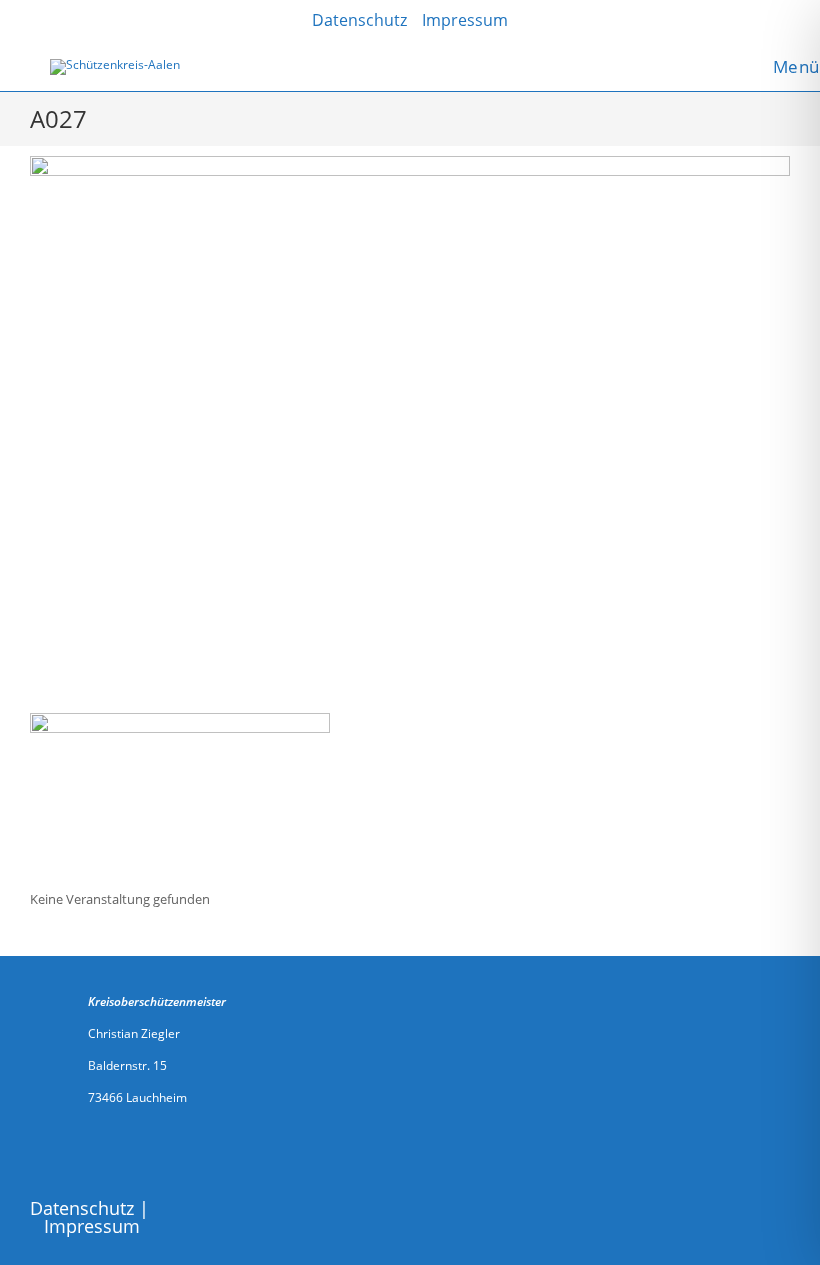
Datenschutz (82, 1208)
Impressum (92, 1226)
